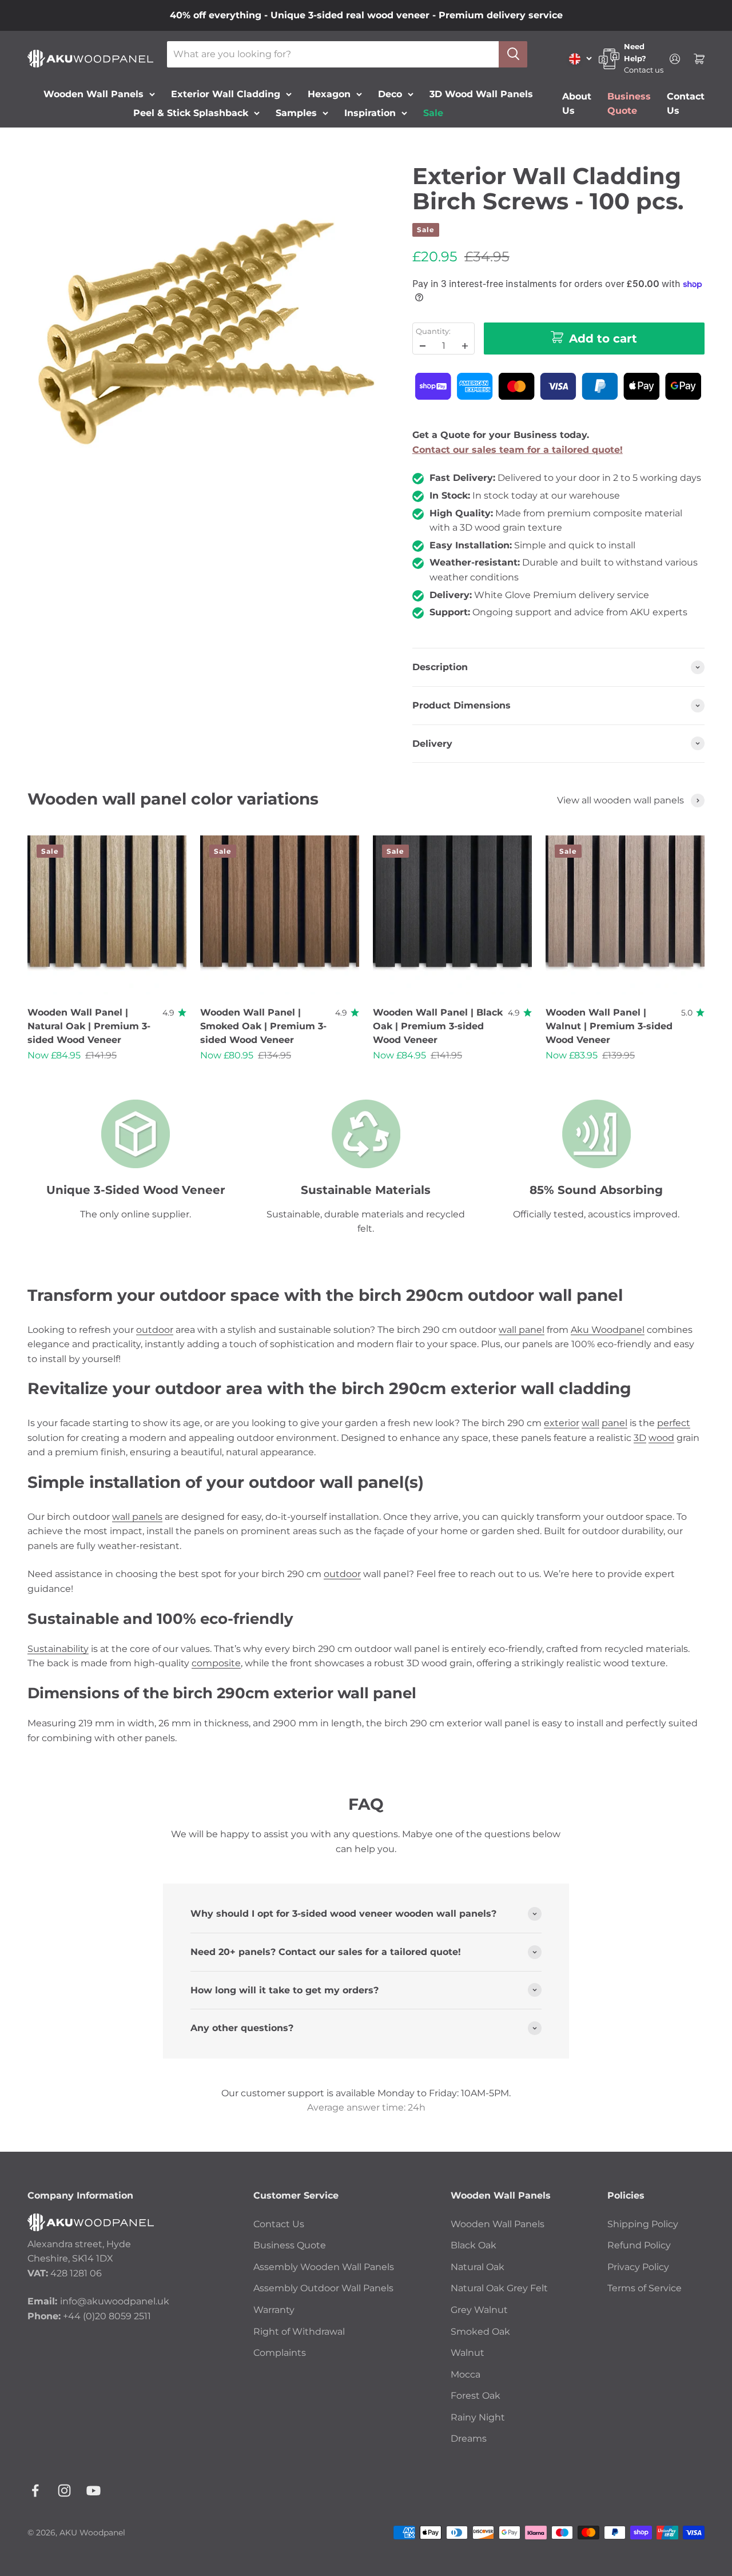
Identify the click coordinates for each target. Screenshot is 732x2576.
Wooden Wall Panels (94, 93)
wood (661, 1438)
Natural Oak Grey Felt (499, 2288)
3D (640, 1438)
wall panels (137, 1517)
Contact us (644, 70)
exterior (562, 1423)
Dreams (469, 2438)
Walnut (468, 2353)
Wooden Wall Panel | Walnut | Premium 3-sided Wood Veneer (609, 1026)
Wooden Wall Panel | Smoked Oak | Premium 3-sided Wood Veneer (263, 1026)
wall (590, 1423)
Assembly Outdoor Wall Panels (323, 2288)
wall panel (522, 1330)
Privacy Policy (638, 2267)
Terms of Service (645, 2288)
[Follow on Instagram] (64, 2491)
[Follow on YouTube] (94, 2491)
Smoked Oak (480, 2332)
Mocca (466, 2374)
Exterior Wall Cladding (226, 93)
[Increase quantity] (465, 346)
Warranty (274, 2310)
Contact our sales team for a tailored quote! (518, 450)
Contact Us (279, 2224)
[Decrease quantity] (423, 346)
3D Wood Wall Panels (481, 93)
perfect (674, 1423)
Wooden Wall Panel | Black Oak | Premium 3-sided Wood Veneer (438, 1026)
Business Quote (290, 2245)
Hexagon (329, 93)
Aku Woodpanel (608, 1330)
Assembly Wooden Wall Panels (324, 2267)
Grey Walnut (479, 2310)
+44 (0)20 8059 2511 (107, 2316)
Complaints (280, 2353)
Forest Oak (476, 2396)
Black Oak (474, 2245)
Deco (390, 93)
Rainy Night (478, 2417)
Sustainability (58, 1649)
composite (216, 1663)
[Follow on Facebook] (35, 2491)
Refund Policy (639, 2245)
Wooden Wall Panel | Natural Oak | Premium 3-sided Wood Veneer (89, 1026)
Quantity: (433, 331)
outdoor (155, 1330)
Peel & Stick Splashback (191, 113)
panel (614, 1423)
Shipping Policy (643, 2224)
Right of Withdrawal (299, 2332)
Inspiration (370, 113)
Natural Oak (478, 2267)
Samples (296, 113)
